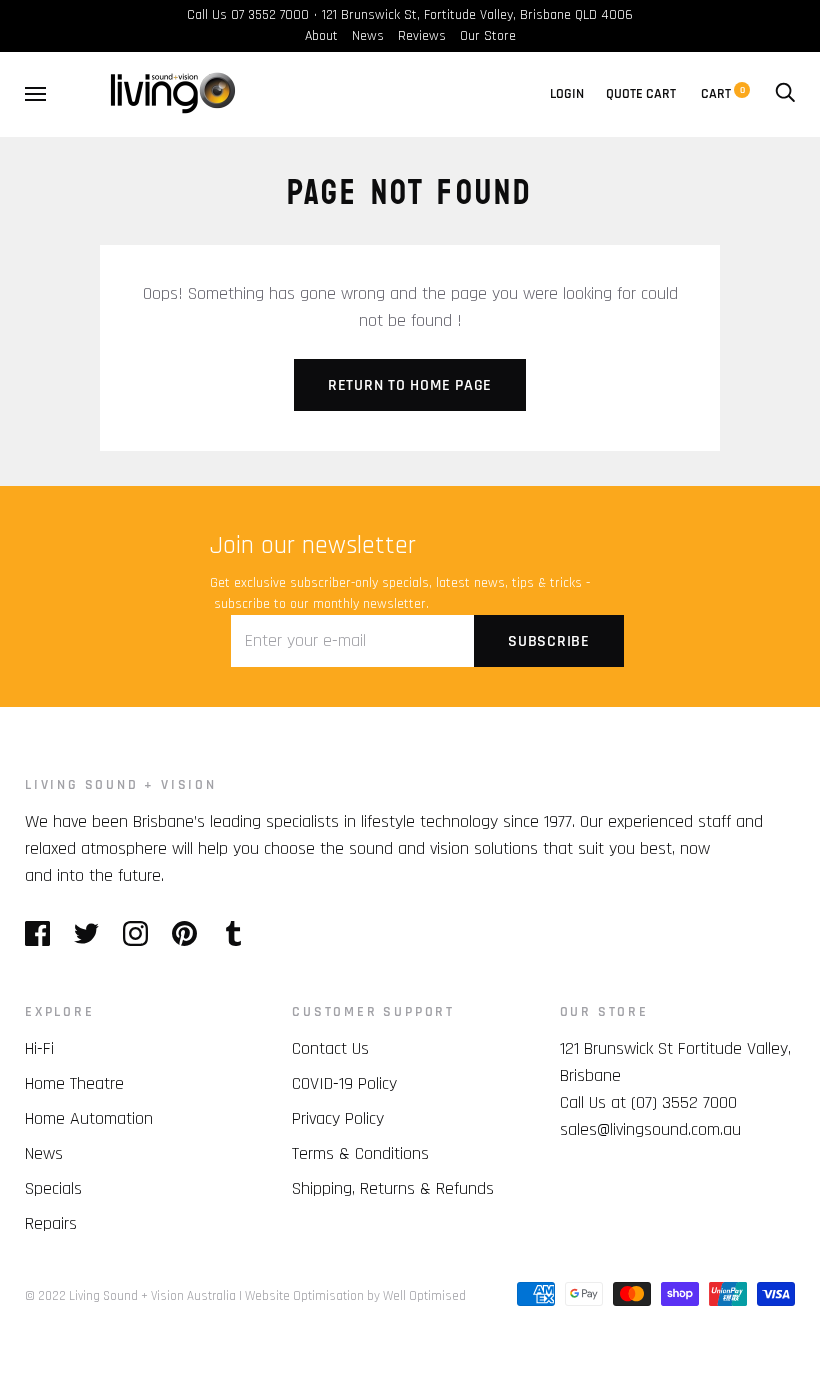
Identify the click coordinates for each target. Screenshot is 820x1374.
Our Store (488, 36)
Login (567, 94)
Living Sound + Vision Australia (152, 1296)
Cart (723, 94)
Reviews (422, 36)
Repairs (51, 1223)
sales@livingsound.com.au (650, 1129)
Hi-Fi (39, 1048)
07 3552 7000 (270, 15)
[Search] (785, 94)
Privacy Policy (338, 1118)
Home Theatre (74, 1083)
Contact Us (330, 1048)
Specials (53, 1188)
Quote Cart (641, 94)
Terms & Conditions (360, 1153)
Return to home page (410, 385)
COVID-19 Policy (344, 1083)
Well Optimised (424, 1296)
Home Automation (89, 1118)
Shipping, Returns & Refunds (393, 1188)
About (321, 36)
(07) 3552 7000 (684, 1102)
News (368, 36)
